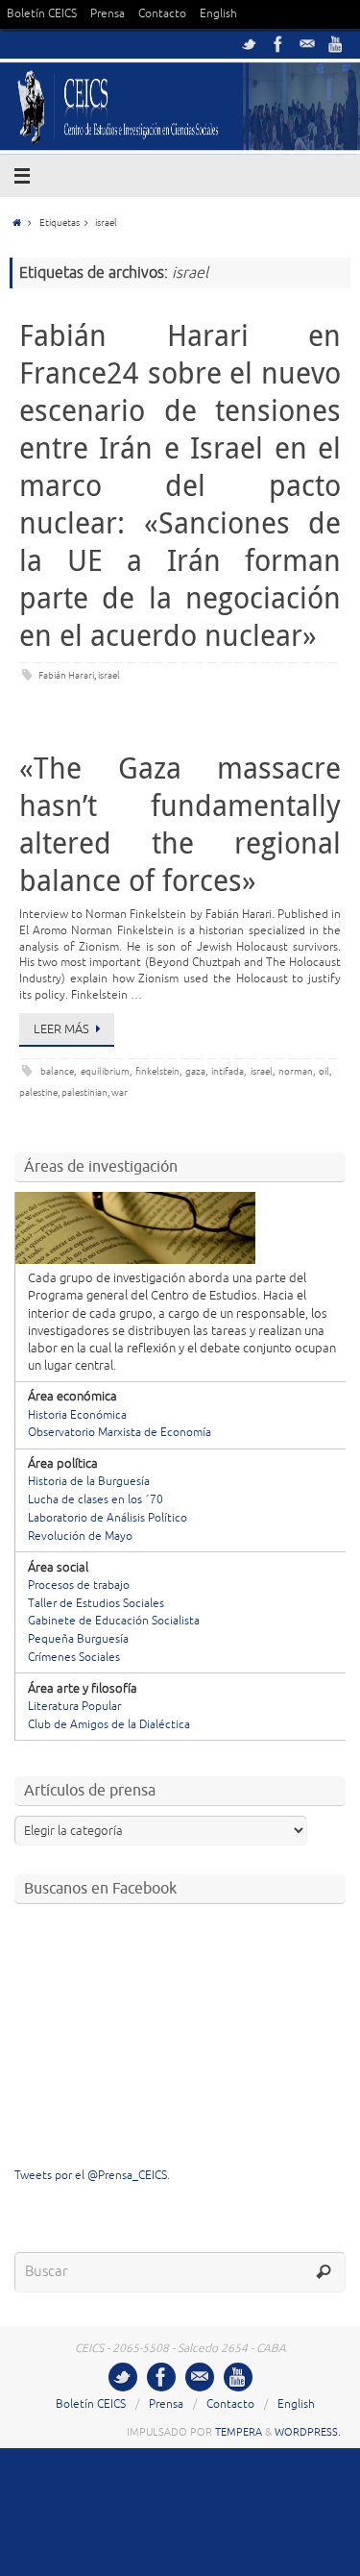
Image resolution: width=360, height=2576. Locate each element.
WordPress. (308, 2432)
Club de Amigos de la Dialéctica (109, 1725)
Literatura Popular (74, 1707)
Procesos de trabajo (79, 1585)
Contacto (162, 14)
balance (57, 1071)
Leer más (61, 1029)
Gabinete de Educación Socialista (114, 1621)
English (218, 14)
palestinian (84, 1092)
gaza (195, 1071)
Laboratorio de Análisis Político (108, 1518)
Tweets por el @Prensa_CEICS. (92, 2176)
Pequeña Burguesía (78, 1639)
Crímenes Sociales (74, 1658)
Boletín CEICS (42, 14)
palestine (38, 1092)
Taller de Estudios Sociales (96, 1604)
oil (324, 1071)
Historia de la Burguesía (89, 1482)
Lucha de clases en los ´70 (96, 1500)
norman (296, 1071)
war (120, 1092)
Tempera (239, 2432)
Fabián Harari (66, 675)
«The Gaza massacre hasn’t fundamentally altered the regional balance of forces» (180, 824)
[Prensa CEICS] (250, 44)
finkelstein (157, 1071)
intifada (228, 1071)
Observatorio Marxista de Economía (120, 1433)
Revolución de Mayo (80, 1536)
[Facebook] (278, 44)
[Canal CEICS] (336, 44)
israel (109, 675)
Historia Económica (77, 1415)
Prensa (108, 14)
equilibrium (105, 1071)
